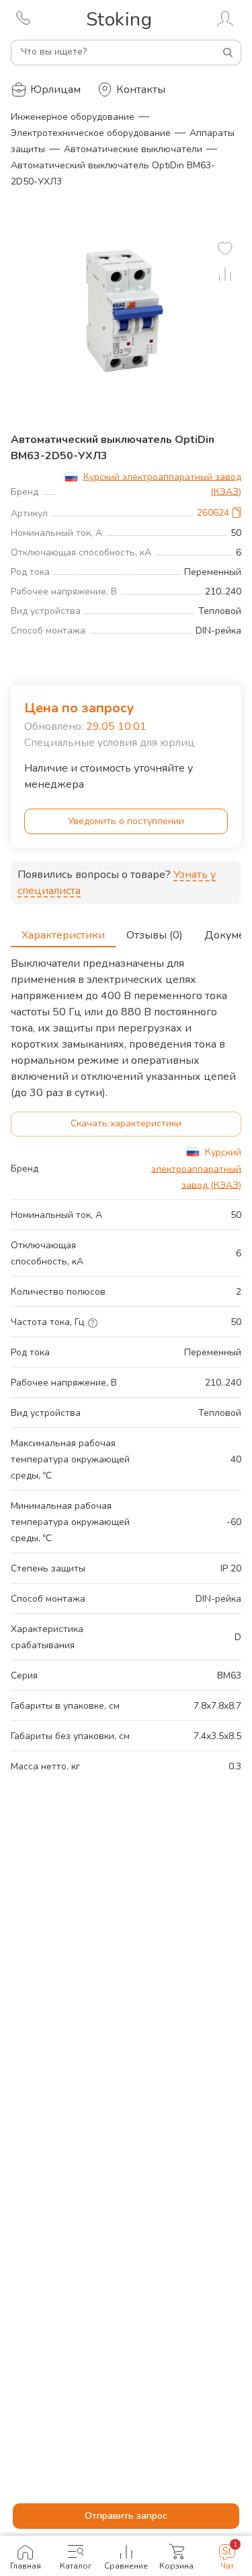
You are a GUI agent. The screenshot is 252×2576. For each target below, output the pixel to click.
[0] (225, 248)
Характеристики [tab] (63, 935)
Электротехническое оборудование (91, 133)
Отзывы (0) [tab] (155, 935)
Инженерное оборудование (73, 117)
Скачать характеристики (126, 1123)
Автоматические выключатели (133, 149)
